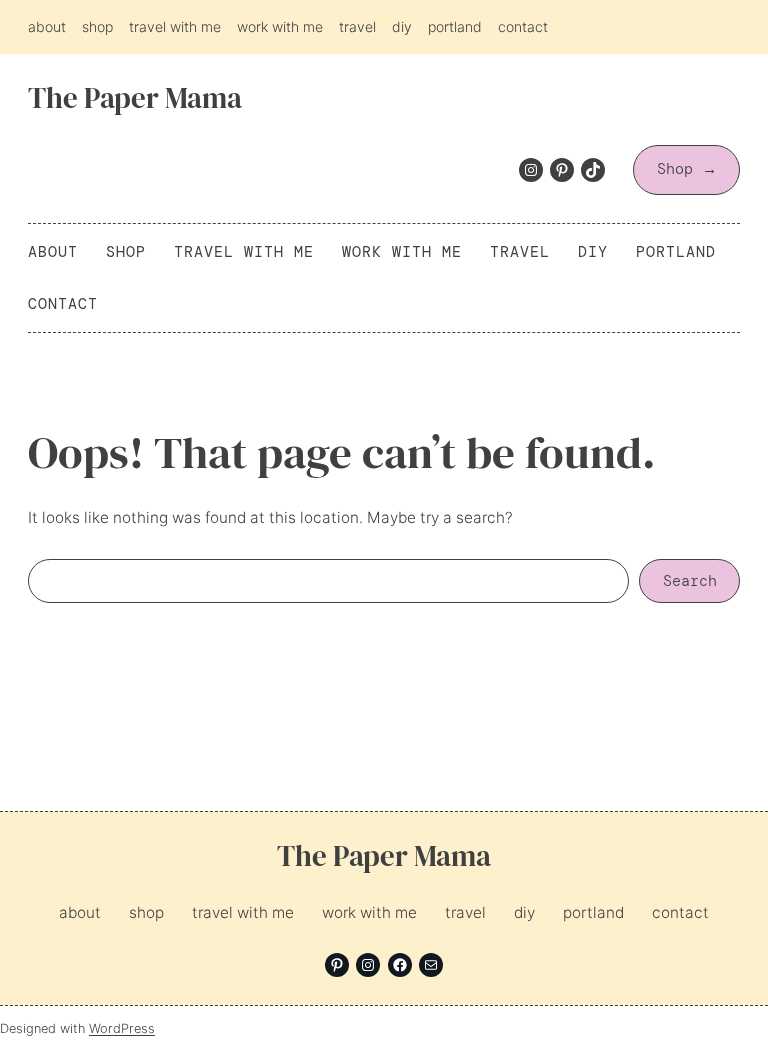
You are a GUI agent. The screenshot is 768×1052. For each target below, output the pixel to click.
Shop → (687, 169)
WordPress (122, 1028)
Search (690, 581)
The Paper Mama (135, 98)
